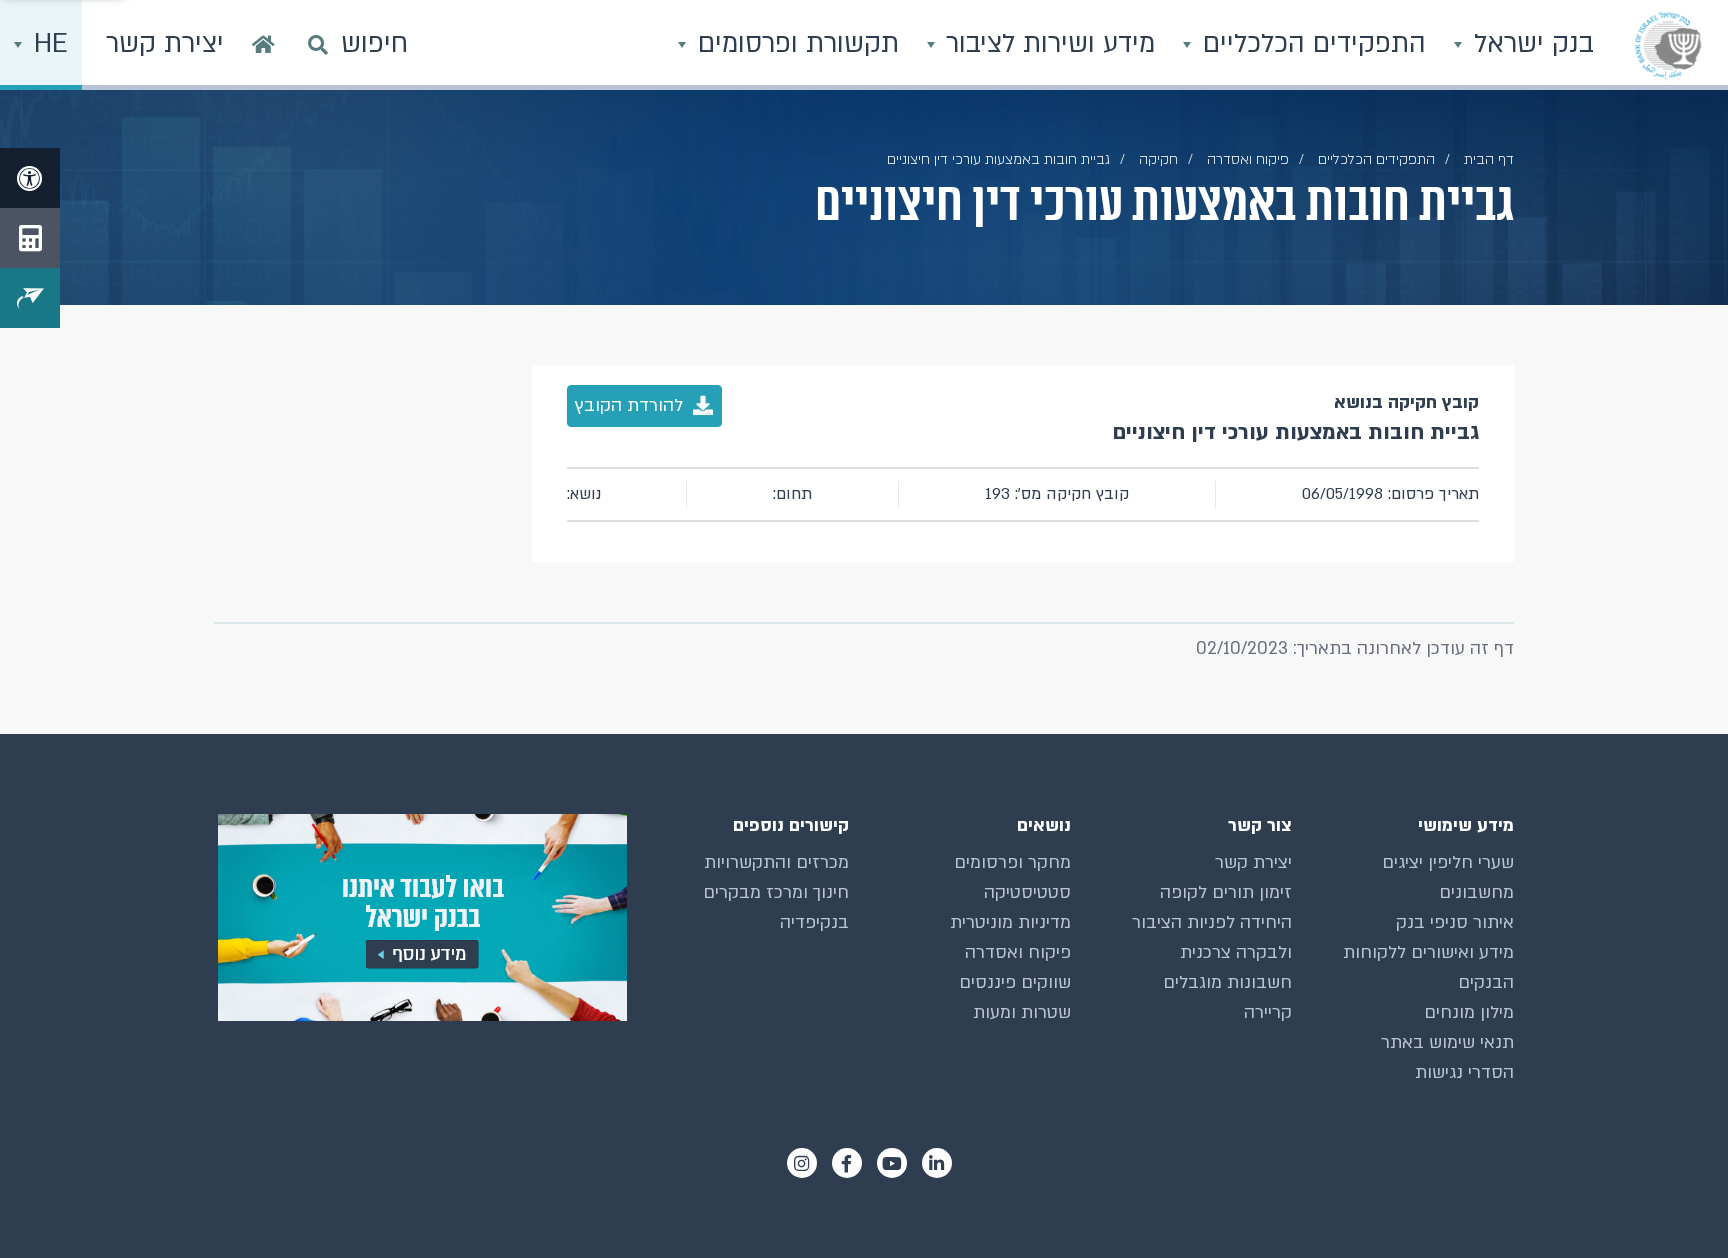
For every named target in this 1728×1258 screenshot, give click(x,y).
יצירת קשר (1253, 862)
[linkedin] (937, 1163)
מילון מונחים (1469, 1012)
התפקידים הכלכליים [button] (1310, 44)
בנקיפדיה (814, 922)
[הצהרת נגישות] (30, 178)
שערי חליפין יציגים (1448, 862)
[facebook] (847, 1163)
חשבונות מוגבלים (1227, 982)
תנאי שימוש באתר (1447, 1042)
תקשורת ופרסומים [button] (794, 44)
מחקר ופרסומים (1012, 862)
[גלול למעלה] (1673, 1203)
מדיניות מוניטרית (1010, 922)
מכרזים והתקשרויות (776, 862)
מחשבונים (1476, 892)
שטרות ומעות (1022, 1012)
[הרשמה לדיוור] (30, 298)
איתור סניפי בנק (1455, 922)
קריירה (1268, 1012)
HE (47, 44)
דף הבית (1489, 159)
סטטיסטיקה (1027, 892)
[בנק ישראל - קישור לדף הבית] (1668, 45)
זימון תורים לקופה (1226, 892)
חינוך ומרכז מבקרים (776, 892)
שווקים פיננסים (1015, 982)
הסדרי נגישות (1464, 1072)
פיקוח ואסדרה (1018, 952)
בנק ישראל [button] (1530, 44)
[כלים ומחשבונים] (30, 238)
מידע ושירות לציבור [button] (1046, 44)
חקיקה (1158, 159)
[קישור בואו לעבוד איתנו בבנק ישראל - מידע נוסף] (420, 917)
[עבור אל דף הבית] (263, 45)
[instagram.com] (802, 1163)
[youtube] (892, 1163)
